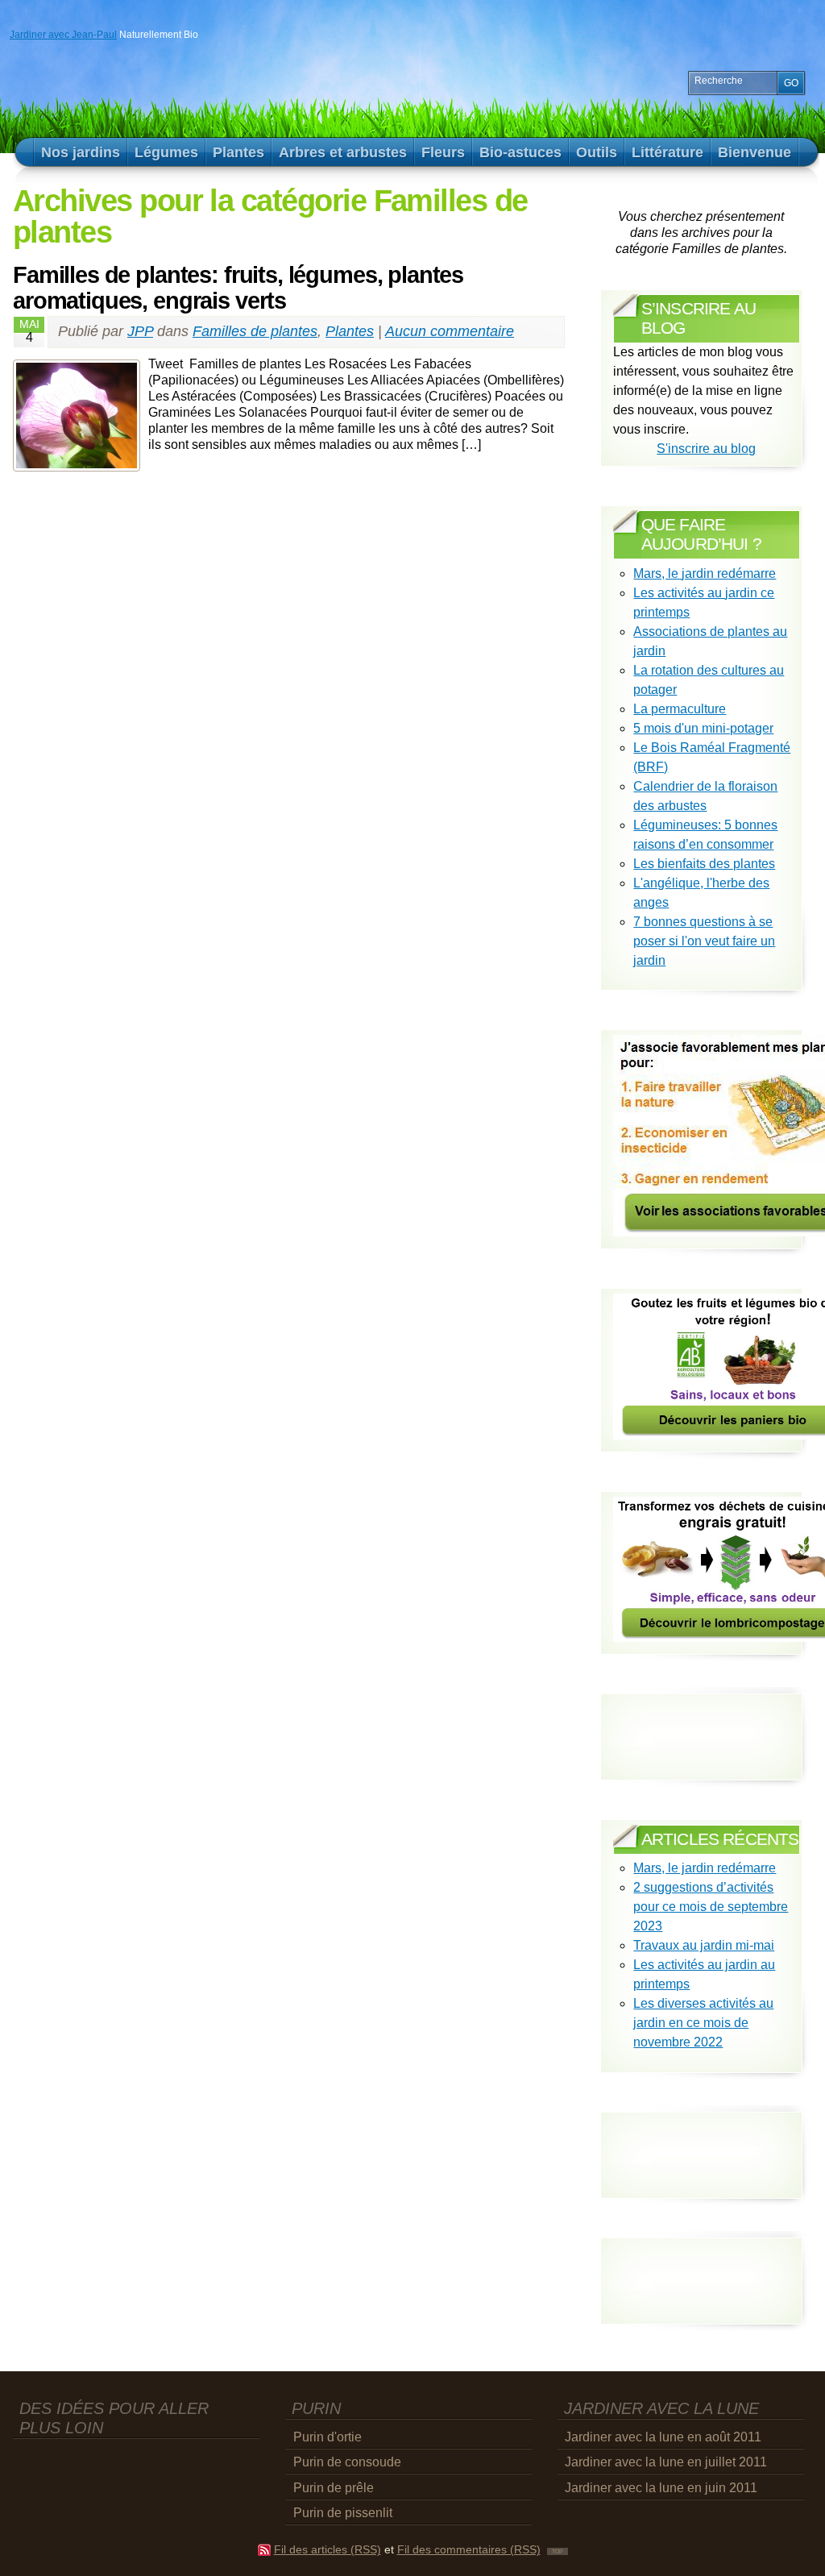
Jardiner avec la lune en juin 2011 (661, 2488)
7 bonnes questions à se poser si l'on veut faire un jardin (704, 941)
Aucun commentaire (450, 331)
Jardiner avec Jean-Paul (63, 35)
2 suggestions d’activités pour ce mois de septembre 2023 (711, 1907)
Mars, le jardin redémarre (705, 573)
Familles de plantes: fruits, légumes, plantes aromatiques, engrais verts (238, 288)
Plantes (350, 331)
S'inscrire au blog (706, 449)
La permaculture (680, 709)
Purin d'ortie (328, 2437)
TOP (558, 2551)
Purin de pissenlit (343, 2513)
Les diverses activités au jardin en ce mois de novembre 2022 (703, 2023)
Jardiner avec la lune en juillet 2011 (666, 2462)
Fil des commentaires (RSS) (469, 2550)
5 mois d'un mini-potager (703, 728)
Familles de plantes (255, 331)
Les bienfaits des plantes (704, 864)
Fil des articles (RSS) (328, 2550)
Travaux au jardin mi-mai (704, 1945)
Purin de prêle (334, 2488)
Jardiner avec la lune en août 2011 (663, 2437)
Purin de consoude (347, 2462)
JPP (140, 331)
